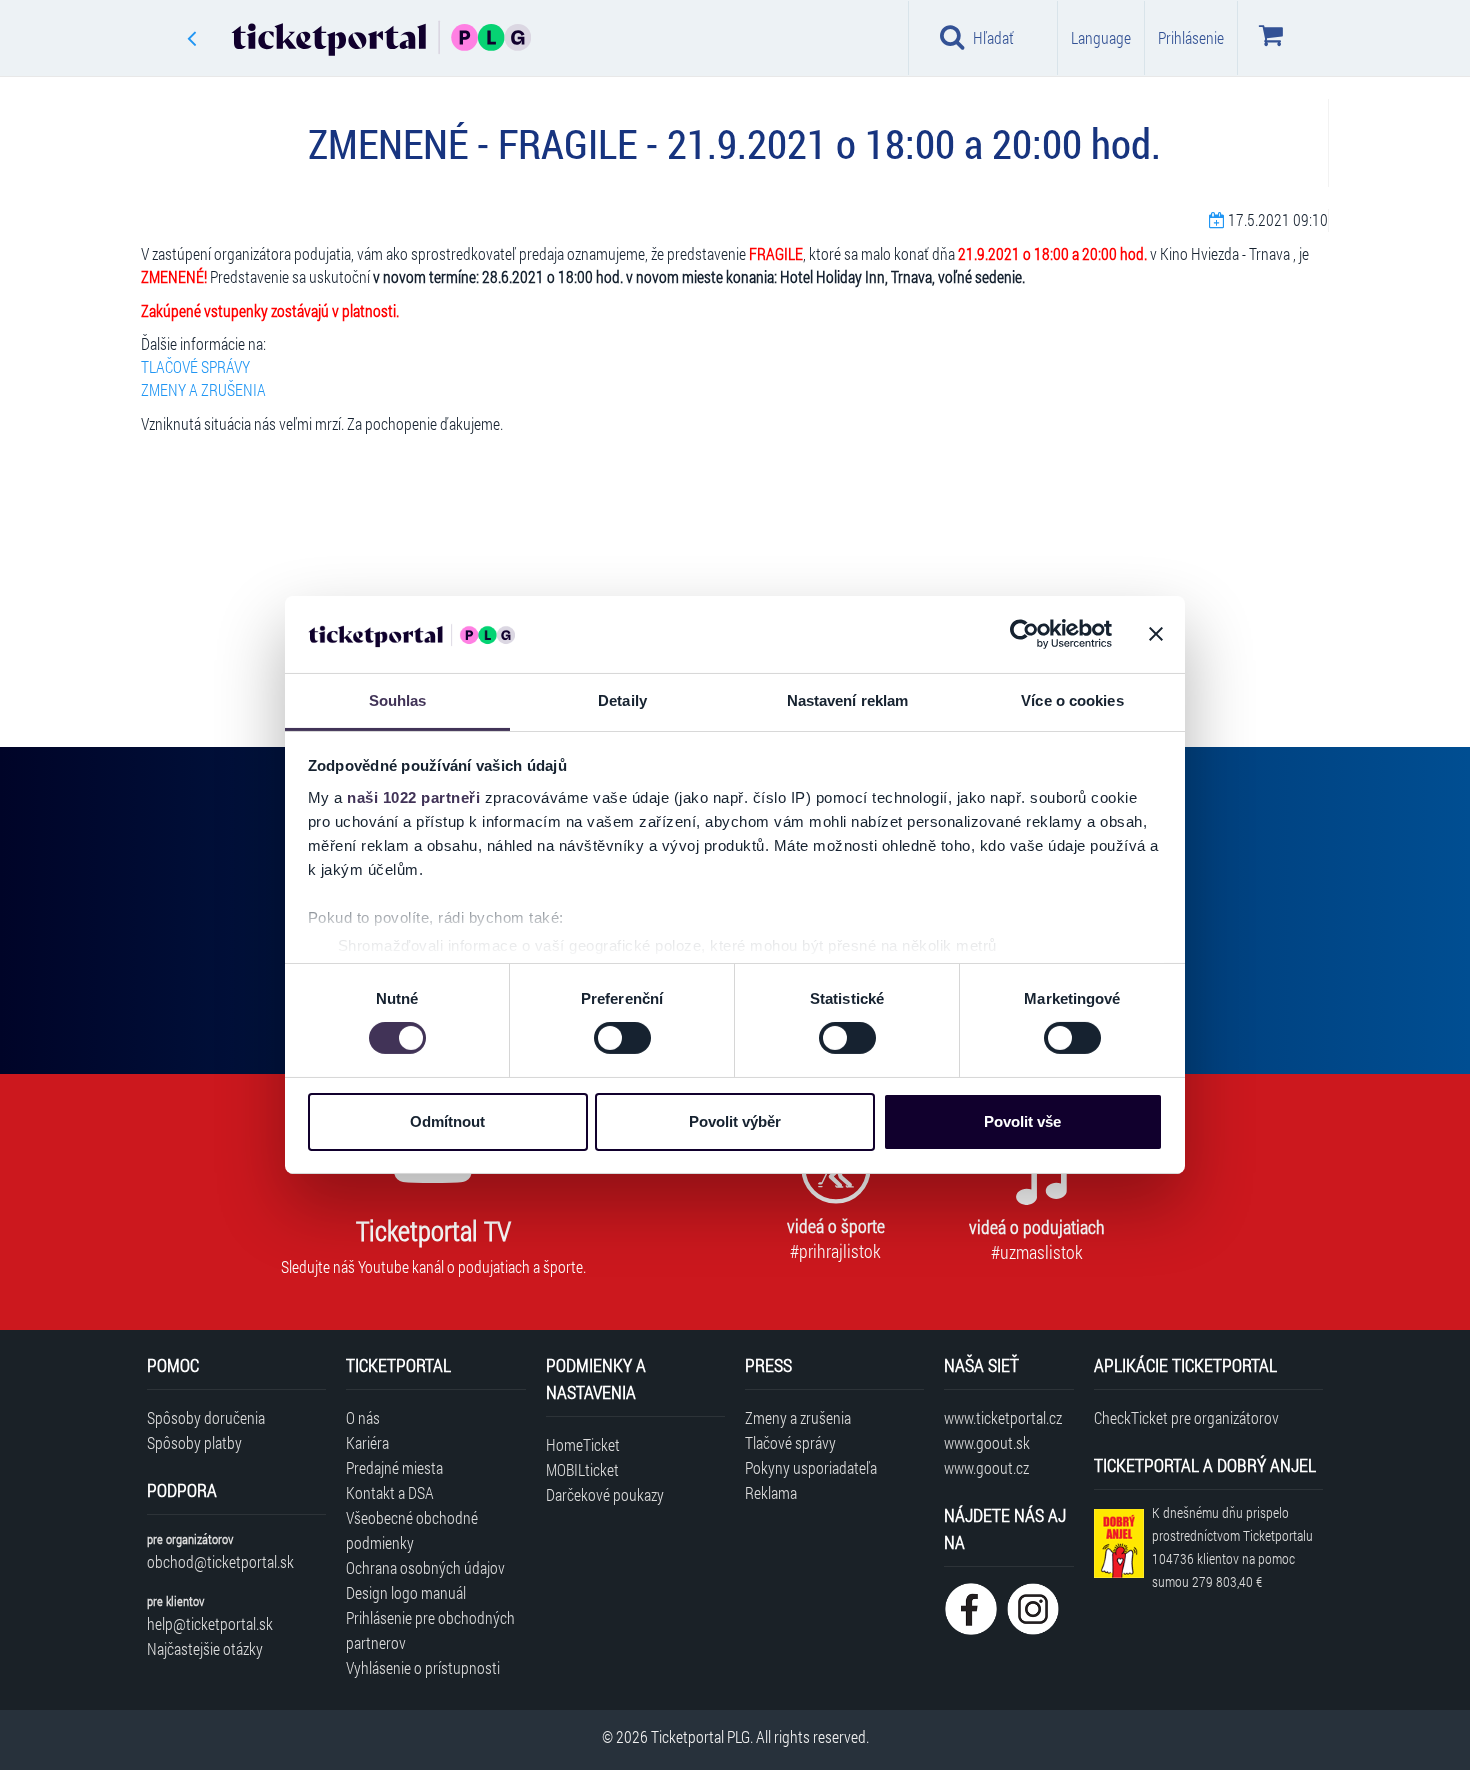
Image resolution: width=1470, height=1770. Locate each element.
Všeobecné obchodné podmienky (412, 1530)
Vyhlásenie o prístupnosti (423, 1667)
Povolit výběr (735, 1121)
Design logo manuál (406, 1592)
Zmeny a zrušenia (798, 1417)
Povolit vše (1022, 1121)
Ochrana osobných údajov (425, 1567)
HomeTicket (583, 1444)
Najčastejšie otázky (205, 1648)
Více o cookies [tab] (1072, 700)
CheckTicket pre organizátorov (1186, 1417)
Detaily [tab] (622, 700)
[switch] (622, 1038)
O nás (363, 1417)
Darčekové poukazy (605, 1494)
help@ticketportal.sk (210, 1623)
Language (1101, 37)
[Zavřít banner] (1156, 634)
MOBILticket (582, 1469)
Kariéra (367, 1442)
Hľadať (993, 37)
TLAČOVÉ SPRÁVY (195, 366)
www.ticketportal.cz (1003, 1417)
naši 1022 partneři (413, 797)
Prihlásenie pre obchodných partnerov (430, 1630)
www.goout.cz (986, 1467)
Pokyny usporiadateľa (811, 1467)
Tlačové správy (790, 1442)
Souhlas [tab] (398, 700)
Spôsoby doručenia (206, 1417)
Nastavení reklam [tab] (848, 700)
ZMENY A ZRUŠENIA (203, 389)
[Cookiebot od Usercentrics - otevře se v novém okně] (1024, 634)
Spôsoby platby (194, 1442)
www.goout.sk (987, 1442)
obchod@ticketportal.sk (220, 1561)
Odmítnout (447, 1121)
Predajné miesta (394, 1467)
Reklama (771, 1492)
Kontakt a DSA (390, 1492)
